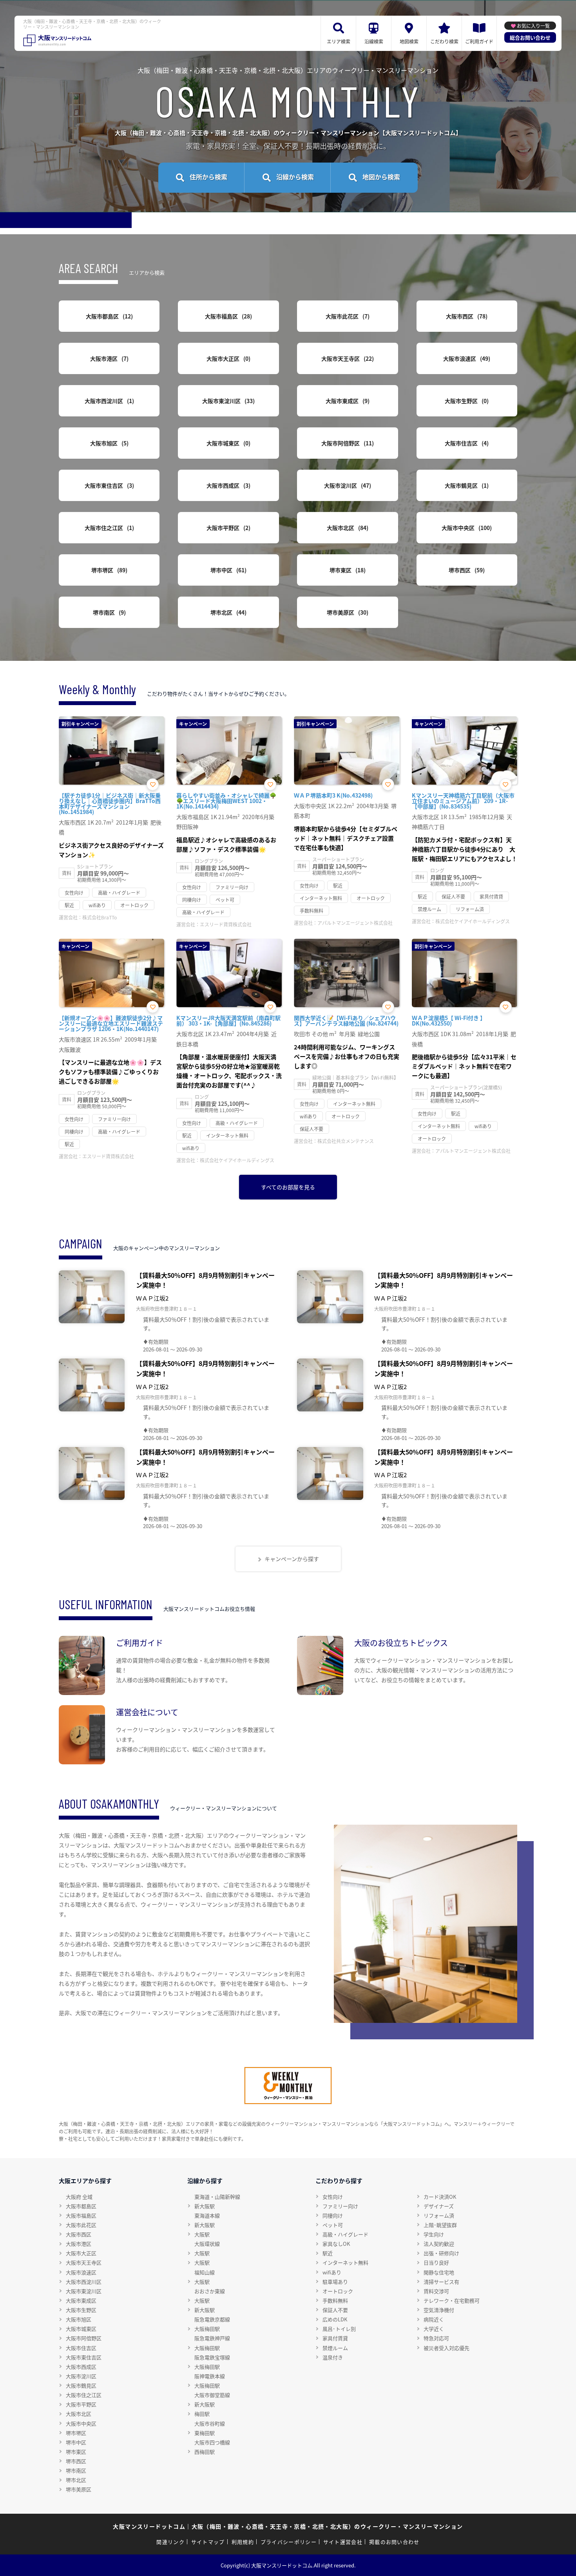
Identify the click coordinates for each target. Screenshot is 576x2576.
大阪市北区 (347, 528)
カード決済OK (440, 2197)
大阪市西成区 (227, 485)
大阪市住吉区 (466, 443)
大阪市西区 (466, 316)
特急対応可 (436, 2338)
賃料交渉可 (436, 2291)
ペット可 (333, 2225)
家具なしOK (336, 2244)
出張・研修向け (441, 2253)
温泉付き (333, 2357)
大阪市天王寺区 (347, 358)
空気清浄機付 (439, 2310)
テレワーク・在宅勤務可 (452, 2300)
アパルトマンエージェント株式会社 (355, 923)
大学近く (434, 2329)
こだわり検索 (444, 41)
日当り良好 (436, 2262)
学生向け (434, 2234)
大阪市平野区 (227, 528)
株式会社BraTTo (100, 917)
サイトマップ (208, 2542)
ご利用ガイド (479, 41)
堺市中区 (227, 570)
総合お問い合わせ (530, 37)
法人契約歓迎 (439, 2244)
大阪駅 (202, 2234)
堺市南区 (108, 612)
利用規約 (243, 2542)
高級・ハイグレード (345, 2234)
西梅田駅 (205, 2452)
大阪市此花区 (347, 316)
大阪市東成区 (347, 401)
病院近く (434, 2319)
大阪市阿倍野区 (347, 443)
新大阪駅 (205, 2206)
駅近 (328, 2253)
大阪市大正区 (227, 358)
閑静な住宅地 (439, 2272)
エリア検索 (339, 41)
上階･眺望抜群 (440, 2225)
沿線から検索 (295, 177)
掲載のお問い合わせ (394, 2542)
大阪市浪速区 (466, 358)
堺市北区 (227, 612)
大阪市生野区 (466, 401)
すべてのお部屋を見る (288, 1187)
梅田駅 (202, 2414)
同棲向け (333, 2215)
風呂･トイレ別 (339, 2329)
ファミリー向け (340, 2206)
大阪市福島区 (227, 316)
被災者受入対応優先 (446, 2348)
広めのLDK (335, 2319)
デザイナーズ (439, 2206)
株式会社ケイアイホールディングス (473, 921)
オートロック (338, 2291)
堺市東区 (347, 570)
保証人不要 (335, 2310)
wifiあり (332, 2272)
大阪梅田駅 (207, 2329)
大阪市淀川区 (347, 485)
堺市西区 (466, 570)
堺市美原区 (347, 612)
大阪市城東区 (227, 443)
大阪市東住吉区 (108, 485)
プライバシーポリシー (289, 2542)
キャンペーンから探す (292, 1559)
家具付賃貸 (335, 2338)
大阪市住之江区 (108, 528)
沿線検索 (374, 41)
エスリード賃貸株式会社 (226, 924)
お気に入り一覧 (533, 26)
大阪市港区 (108, 358)
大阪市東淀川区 (227, 401)
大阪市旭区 (108, 443)
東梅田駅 (205, 2433)
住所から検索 (208, 177)
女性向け (333, 2197)
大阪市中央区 (466, 528)
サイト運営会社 (343, 2542)
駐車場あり (335, 2282)
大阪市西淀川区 (108, 401)
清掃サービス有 (441, 2282)
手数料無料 (335, 2300)
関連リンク (170, 2542)
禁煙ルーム (335, 2348)
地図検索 (409, 41)
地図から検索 (381, 177)
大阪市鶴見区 (466, 485)
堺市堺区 (108, 570)
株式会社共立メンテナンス (346, 1141)
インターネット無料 (345, 2262)
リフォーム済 (439, 2215)
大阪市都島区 (108, 316)
